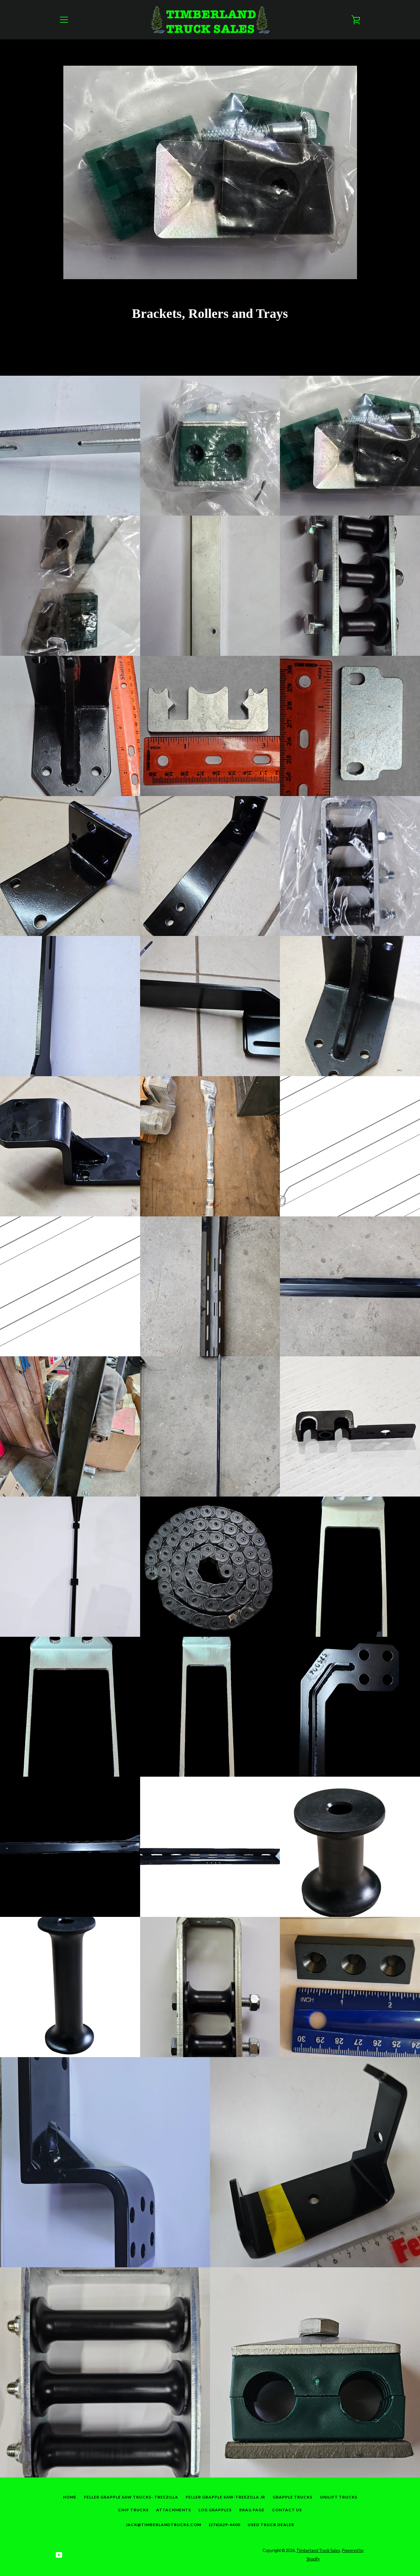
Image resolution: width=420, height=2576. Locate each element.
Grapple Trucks (293, 2497)
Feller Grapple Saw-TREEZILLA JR (225, 2497)
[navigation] (64, 20)
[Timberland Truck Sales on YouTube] (59, 2554)
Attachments (174, 2510)
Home (70, 2497)
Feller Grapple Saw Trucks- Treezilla (131, 2497)
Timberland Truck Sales (318, 2550)
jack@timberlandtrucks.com (163, 2525)
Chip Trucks (133, 2510)
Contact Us (287, 2510)
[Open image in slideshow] (210, 172)
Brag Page (252, 2510)
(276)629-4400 (224, 2525)
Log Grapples (215, 2510)
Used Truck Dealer (271, 2525)
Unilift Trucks (339, 2497)
